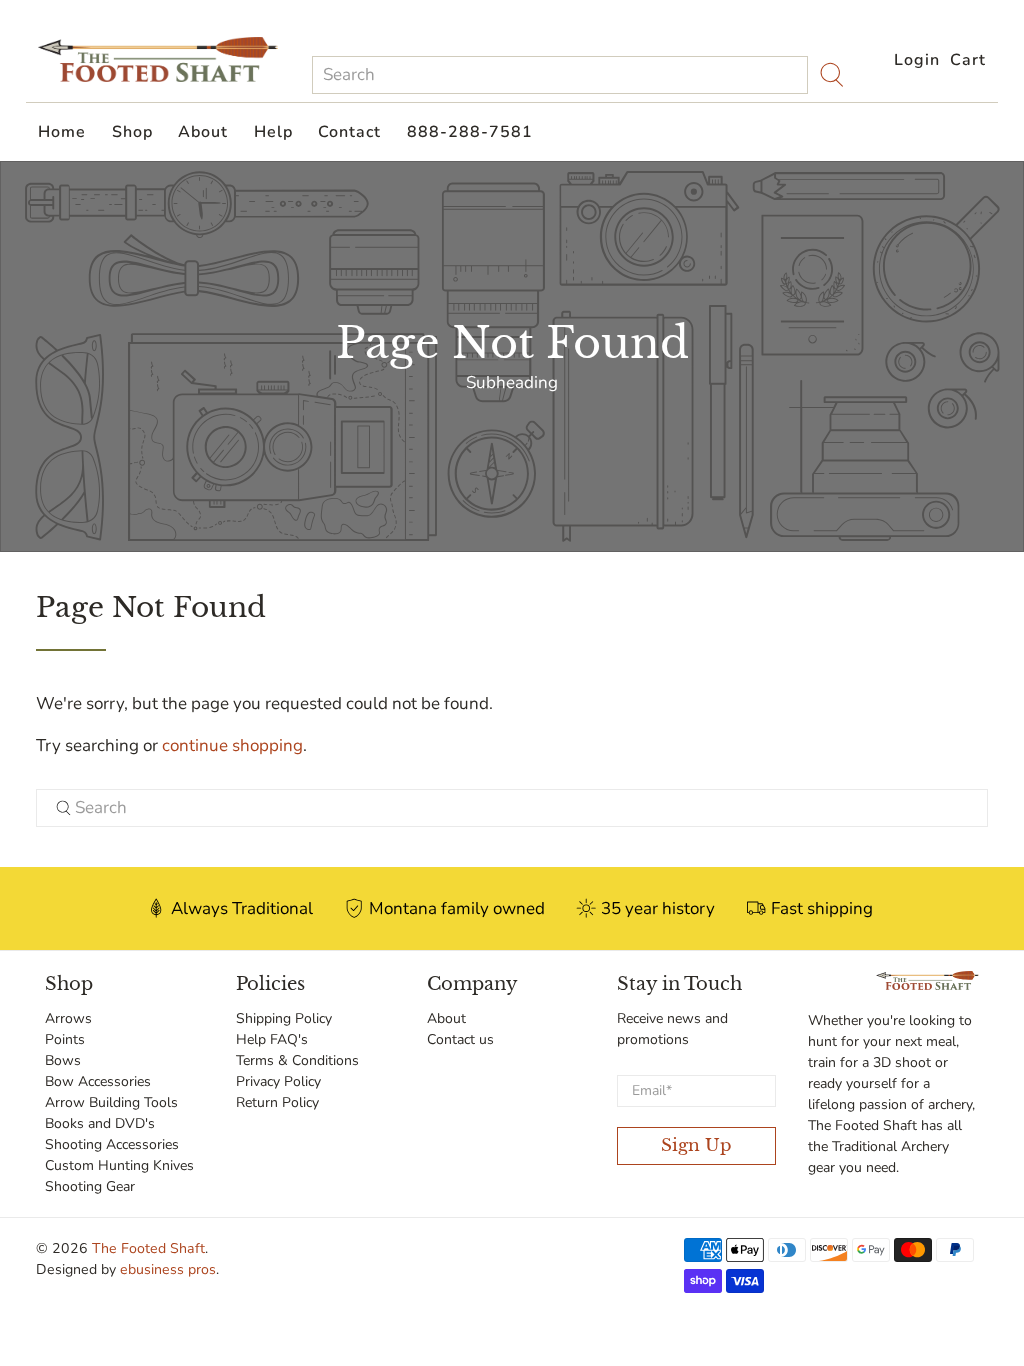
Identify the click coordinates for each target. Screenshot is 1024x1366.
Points (65, 1039)
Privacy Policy (278, 1081)
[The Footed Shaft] (158, 59)
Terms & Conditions (297, 1060)
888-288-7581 (470, 132)
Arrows (68, 1018)
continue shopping (232, 745)
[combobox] (560, 75)
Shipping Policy (284, 1018)
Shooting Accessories (112, 1144)
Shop (132, 132)
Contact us (460, 1039)
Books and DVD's (100, 1123)
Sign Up (696, 1145)
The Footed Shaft (148, 1248)
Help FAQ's (272, 1039)
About (203, 132)
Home (62, 132)
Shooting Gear (90, 1186)
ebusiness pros (168, 1269)
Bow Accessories (98, 1081)
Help (273, 132)
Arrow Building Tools (111, 1102)
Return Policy (277, 1102)
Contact (349, 132)
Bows (63, 1060)
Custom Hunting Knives (119, 1165)
